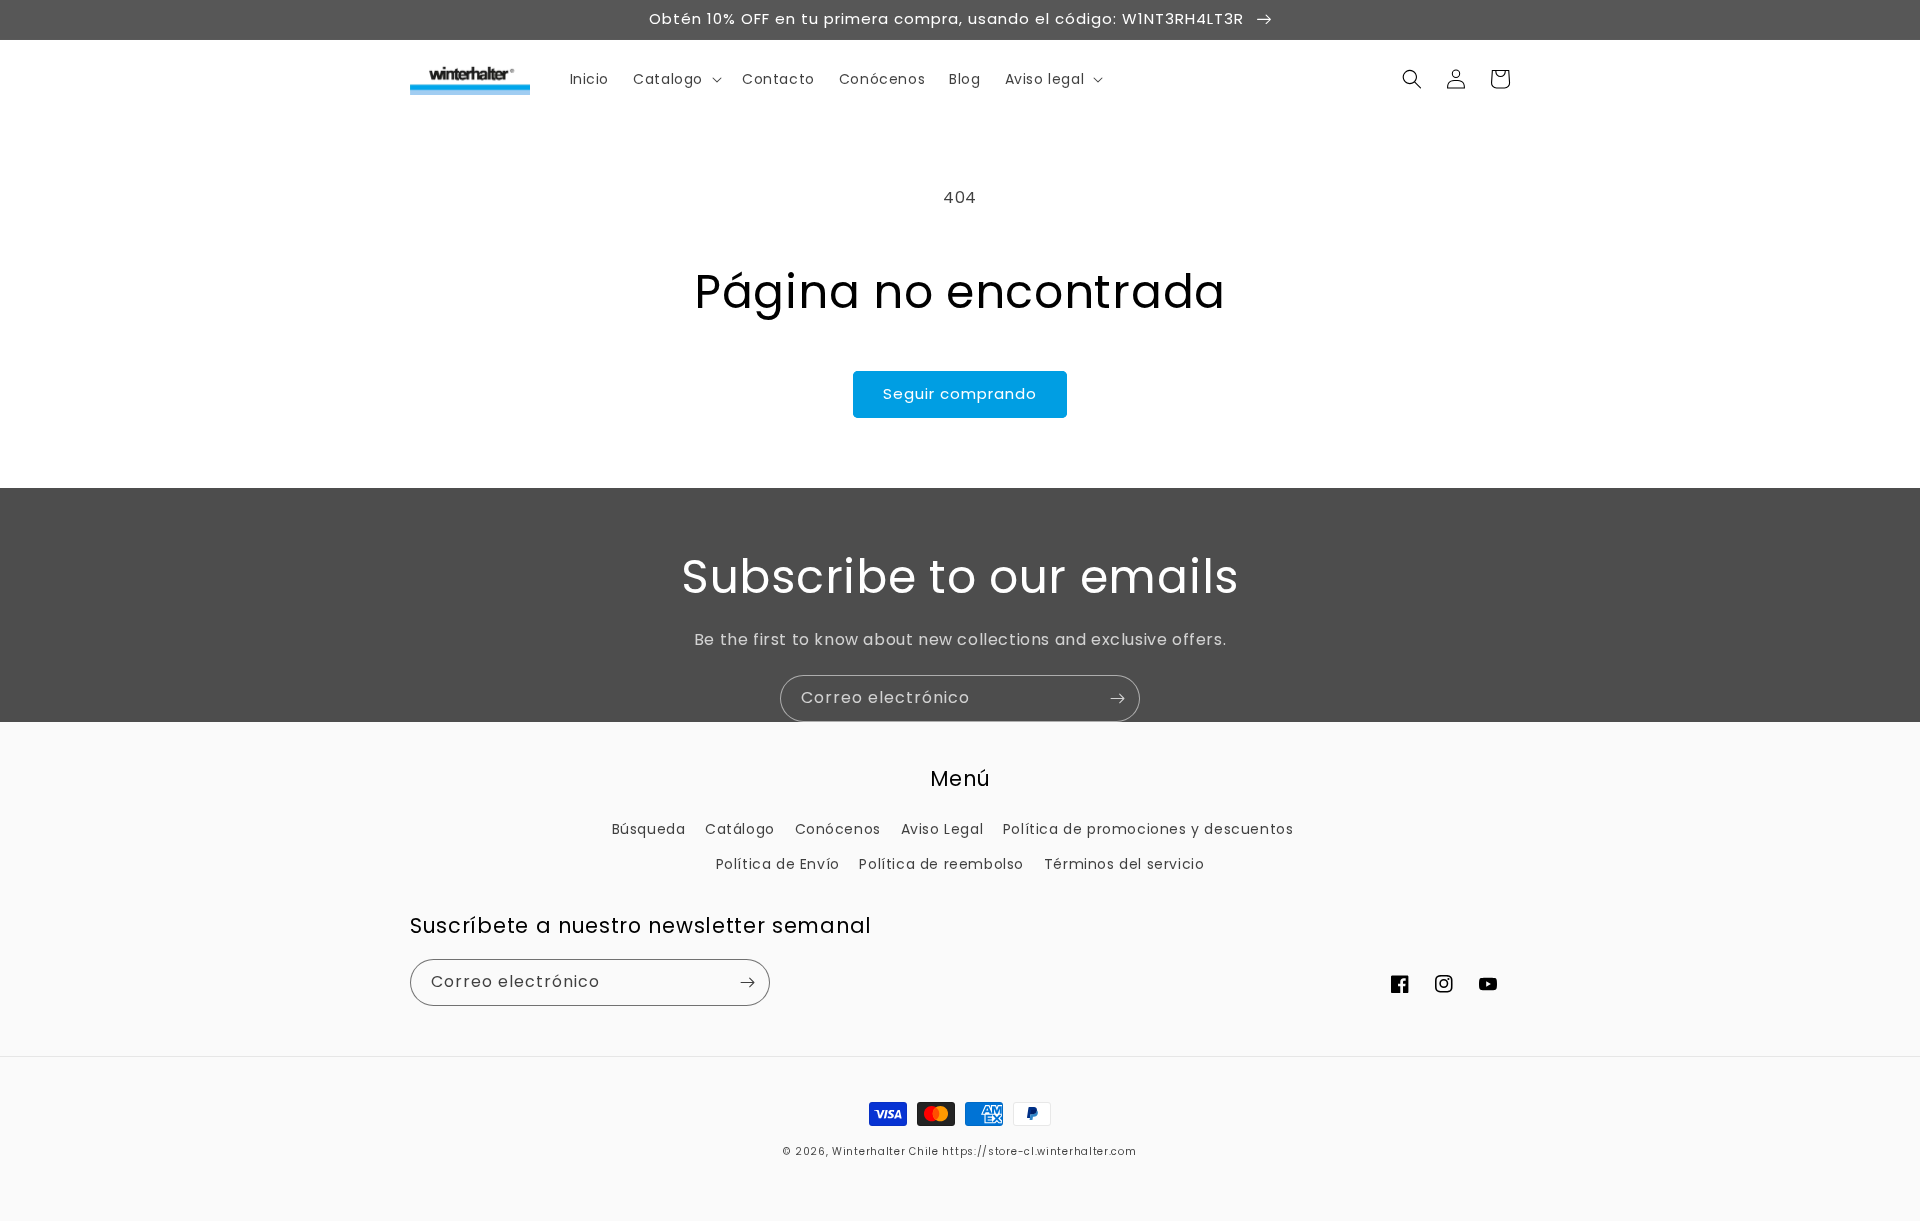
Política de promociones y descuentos (1148, 829)
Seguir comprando (960, 393)
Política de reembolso (941, 864)
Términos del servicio (1124, 864)
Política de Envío (778, 864)
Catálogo (740, 829)
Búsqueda (649, 829)
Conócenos (838, 829)
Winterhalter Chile (885, 1151)
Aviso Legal (942, 829)
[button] (675, 79)
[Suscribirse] (1117, 698)
